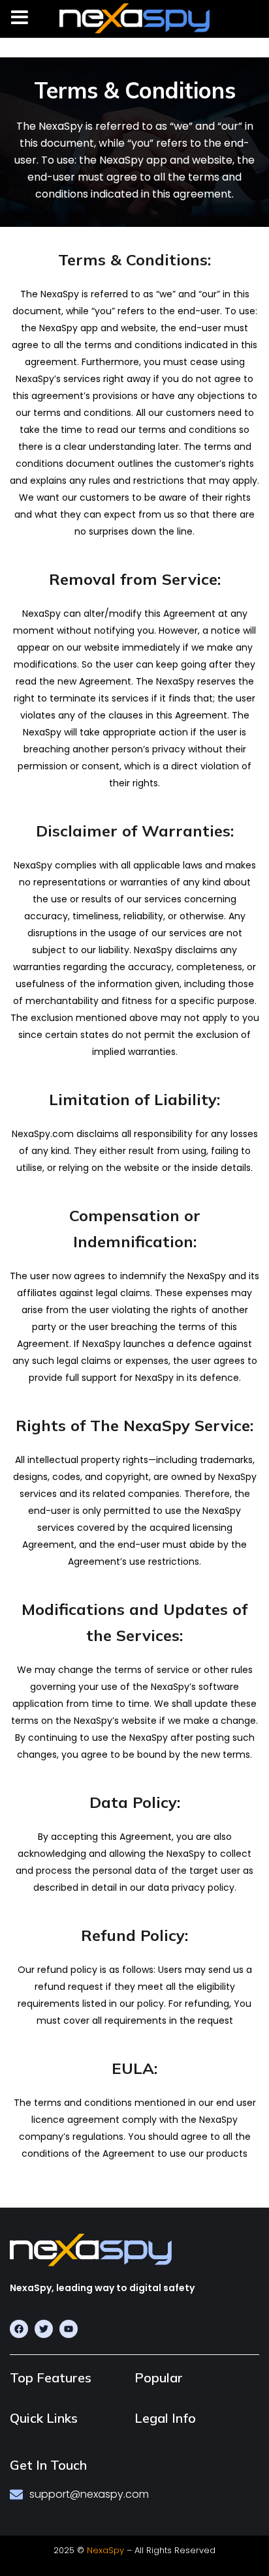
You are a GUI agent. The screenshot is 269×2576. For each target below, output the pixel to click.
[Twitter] (44, 2329)
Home (13, 55)
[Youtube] (69, 2329)
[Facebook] (19, 2329)
